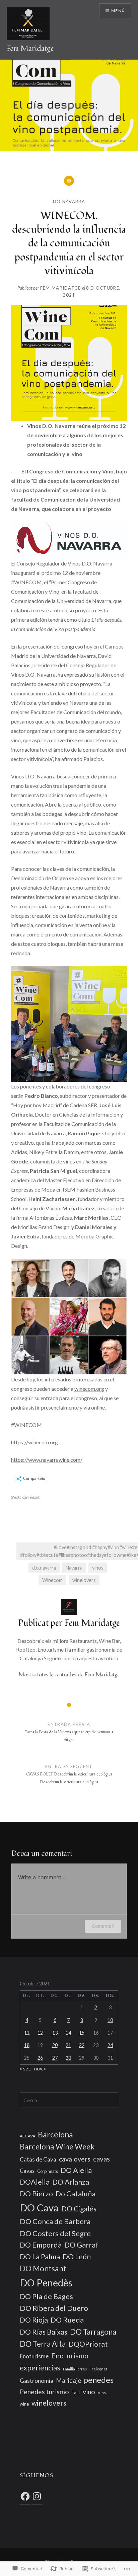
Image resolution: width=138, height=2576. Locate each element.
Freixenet (98, 2369)
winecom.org (89, 1389)
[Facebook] (25, 2496)
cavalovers (75, 2159)
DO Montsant (43, 2268)
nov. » (40, 2069)
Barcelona (55, 2134)
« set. (25, 2069)
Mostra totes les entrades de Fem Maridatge (69, 1675)
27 (55, 2058)
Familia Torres (75, 2369)
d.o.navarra (44, 1568)
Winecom (52, 1580)
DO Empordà (41, 2245)
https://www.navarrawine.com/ (47, 1460)
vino (89, 2392)
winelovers (84, 1580)
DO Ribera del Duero (54, 2308)
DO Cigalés (79, 2209)
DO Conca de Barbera (55, 2221)
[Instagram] (37, 2496)
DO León (77, 2257)
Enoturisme (34, 2356)
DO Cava (39, 2208)
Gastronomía (37, 2381)
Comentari (103, 1926)
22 (82, 2045)
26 (40, 2058)
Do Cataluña (76, 2194)
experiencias (40, 2368)
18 (27, 2045)
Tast (76, 2393)
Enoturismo (70, 2356)
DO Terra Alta (43, 2344)
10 (110, 2020)
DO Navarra (69, 202)
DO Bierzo (36, 2194)
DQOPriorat (88, 2344)
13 (55, 2033)
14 (68, 2033)
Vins (102, 2393)
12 (40, 2033)
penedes (99, 2380)
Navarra (74, 1568)
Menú (118, 11)
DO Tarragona (93, 2332)
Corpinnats (48, 2171)
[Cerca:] (69, 2100)
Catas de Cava (38, 2159)
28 (68, 2058)
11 (27, 2033)
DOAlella (35, 2182)
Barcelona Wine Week (57, 2147)
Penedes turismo (44, 2392)
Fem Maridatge (30, 49)
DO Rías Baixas (44, 2332)
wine (24, 2404)
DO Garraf (81, 2245)
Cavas (27, 2171)
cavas (101, 2159)
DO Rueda (67, 2320)
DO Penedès (46, 2283)
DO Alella (76, 2170)
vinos (98, 1568)
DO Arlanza (71, 2182)
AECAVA (27, 2136)
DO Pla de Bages (46, 2296)
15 (82, 2033)
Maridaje (68, 2380)
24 (110, 2045)
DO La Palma (40, 2257)
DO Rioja (34, 2320)
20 (55, 2045)
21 (68, 2045)
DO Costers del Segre (55, 2233)
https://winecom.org (34, 1442)
